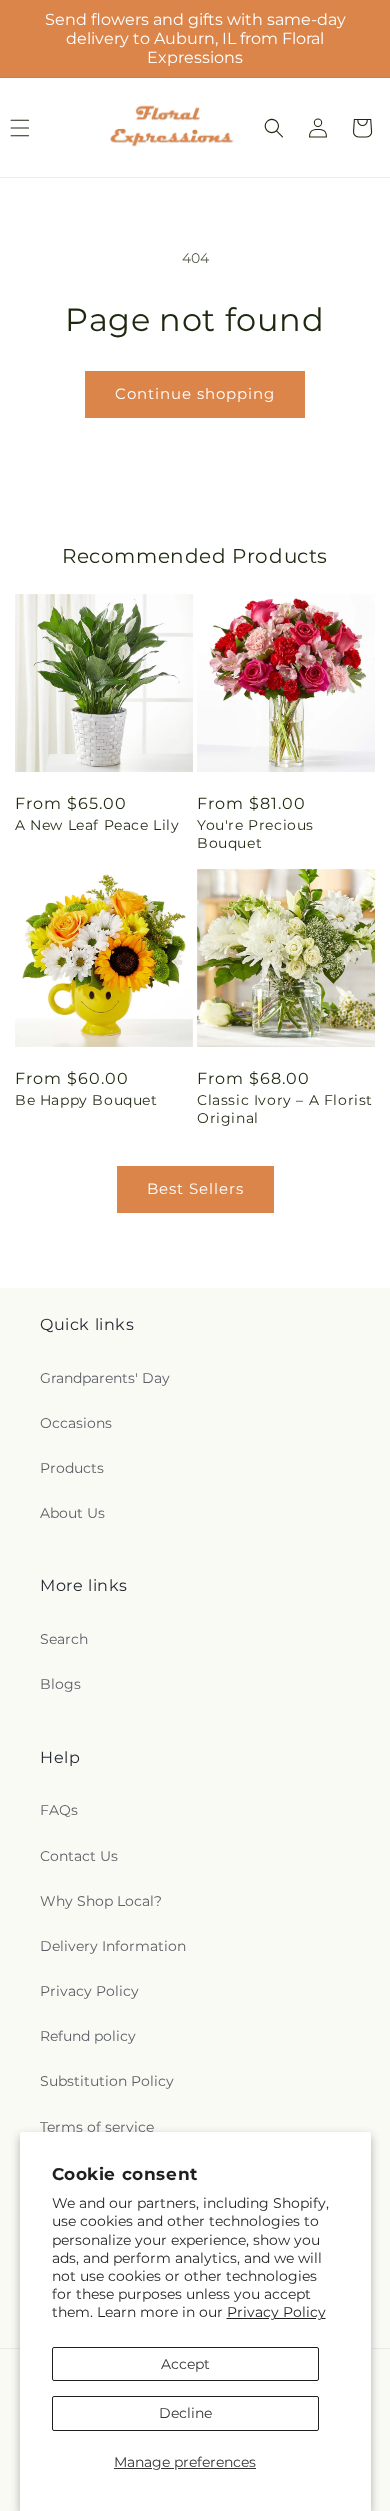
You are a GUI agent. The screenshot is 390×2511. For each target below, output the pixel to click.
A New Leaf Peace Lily (97, 825)
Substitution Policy (107, 2081)
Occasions (76, 1423)
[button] (274, 128)
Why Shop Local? (101, 1901)
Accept (185, 2364)
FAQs (59, 1810)
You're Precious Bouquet (255, 834)
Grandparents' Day (105, 1378)
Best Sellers (195, 1188)
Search (64, 1639)
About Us (72, 1513)
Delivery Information (113, 1946)
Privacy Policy (276, 2312)
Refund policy (88, 2036)
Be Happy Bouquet (86, 1100)
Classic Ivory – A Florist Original (285, 1109)
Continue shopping (195, 393)
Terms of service (97, 2127)
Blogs (60, 1684)
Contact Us (79, 1856)
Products (72, 1468)
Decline (185, 2413)
